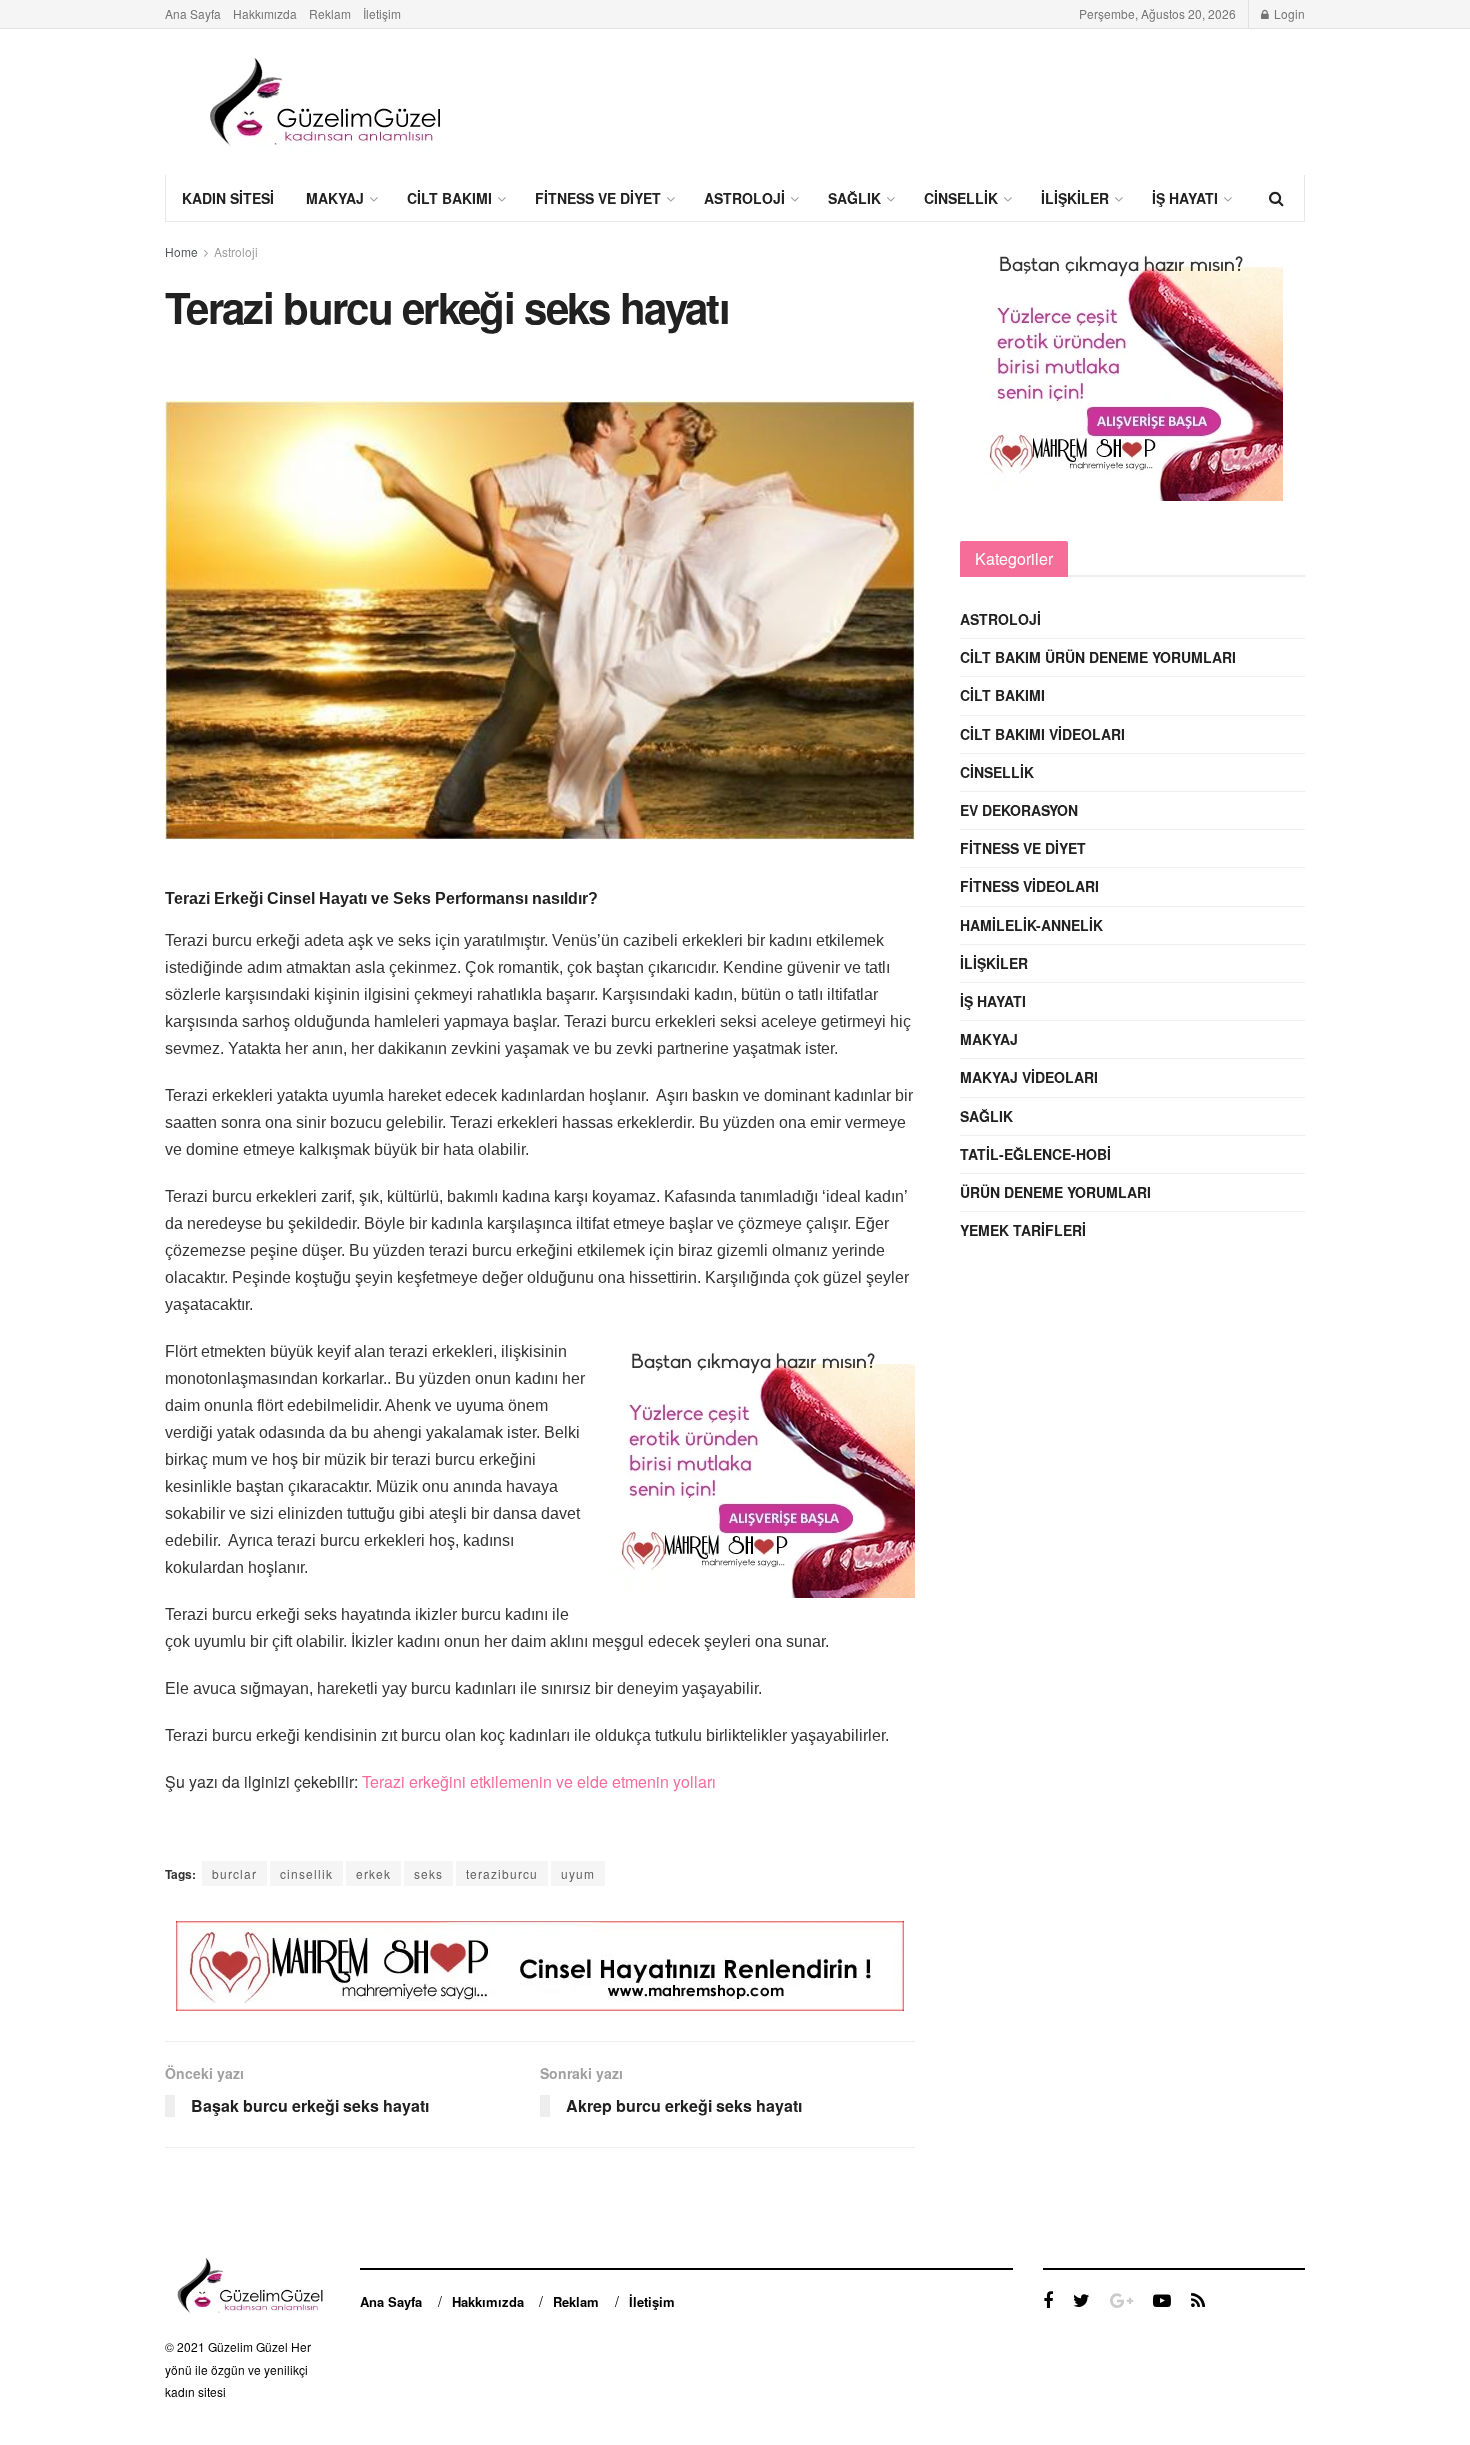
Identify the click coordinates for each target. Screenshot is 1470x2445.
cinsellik (306, 1873)
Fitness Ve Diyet (598, 198)
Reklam (330, 13)
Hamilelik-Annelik (1031, 925)
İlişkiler (1075, 198)
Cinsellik (961, 198)
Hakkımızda (265, 13)
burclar (234, 1873)
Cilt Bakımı (449, 198)
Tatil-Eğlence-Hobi (1035, 1154)
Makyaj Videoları (1029, 1077)
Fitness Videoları (1029, 886)
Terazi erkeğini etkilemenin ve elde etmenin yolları (539, 1781)
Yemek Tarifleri (1023, 1230)
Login (1288, 13)
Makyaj (335, 198)
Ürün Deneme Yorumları (1055, 1192)
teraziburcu (502, 1873)
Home (181, 251)
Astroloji (744, 198)
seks (428, 1873)
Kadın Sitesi (228, 198)
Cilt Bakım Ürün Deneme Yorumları (1098, 657)
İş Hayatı (1185, 198)
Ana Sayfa (193, 13)
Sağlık (854, 198)
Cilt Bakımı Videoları (1042, 734)
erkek (373, 1873)
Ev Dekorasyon (1019, 810)
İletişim (382, 13)
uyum (578, 1873)
